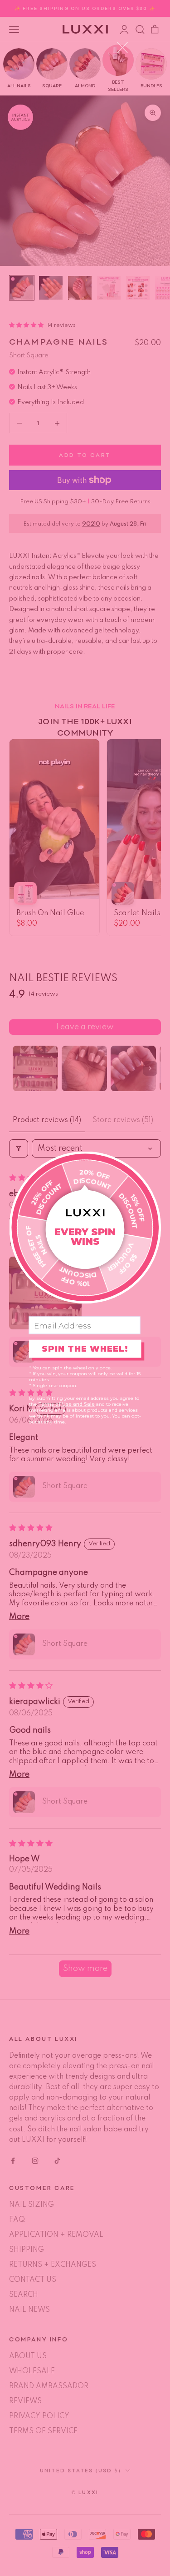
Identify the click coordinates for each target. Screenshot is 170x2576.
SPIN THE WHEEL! (85, 1348)
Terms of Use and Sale (66, 1404)
